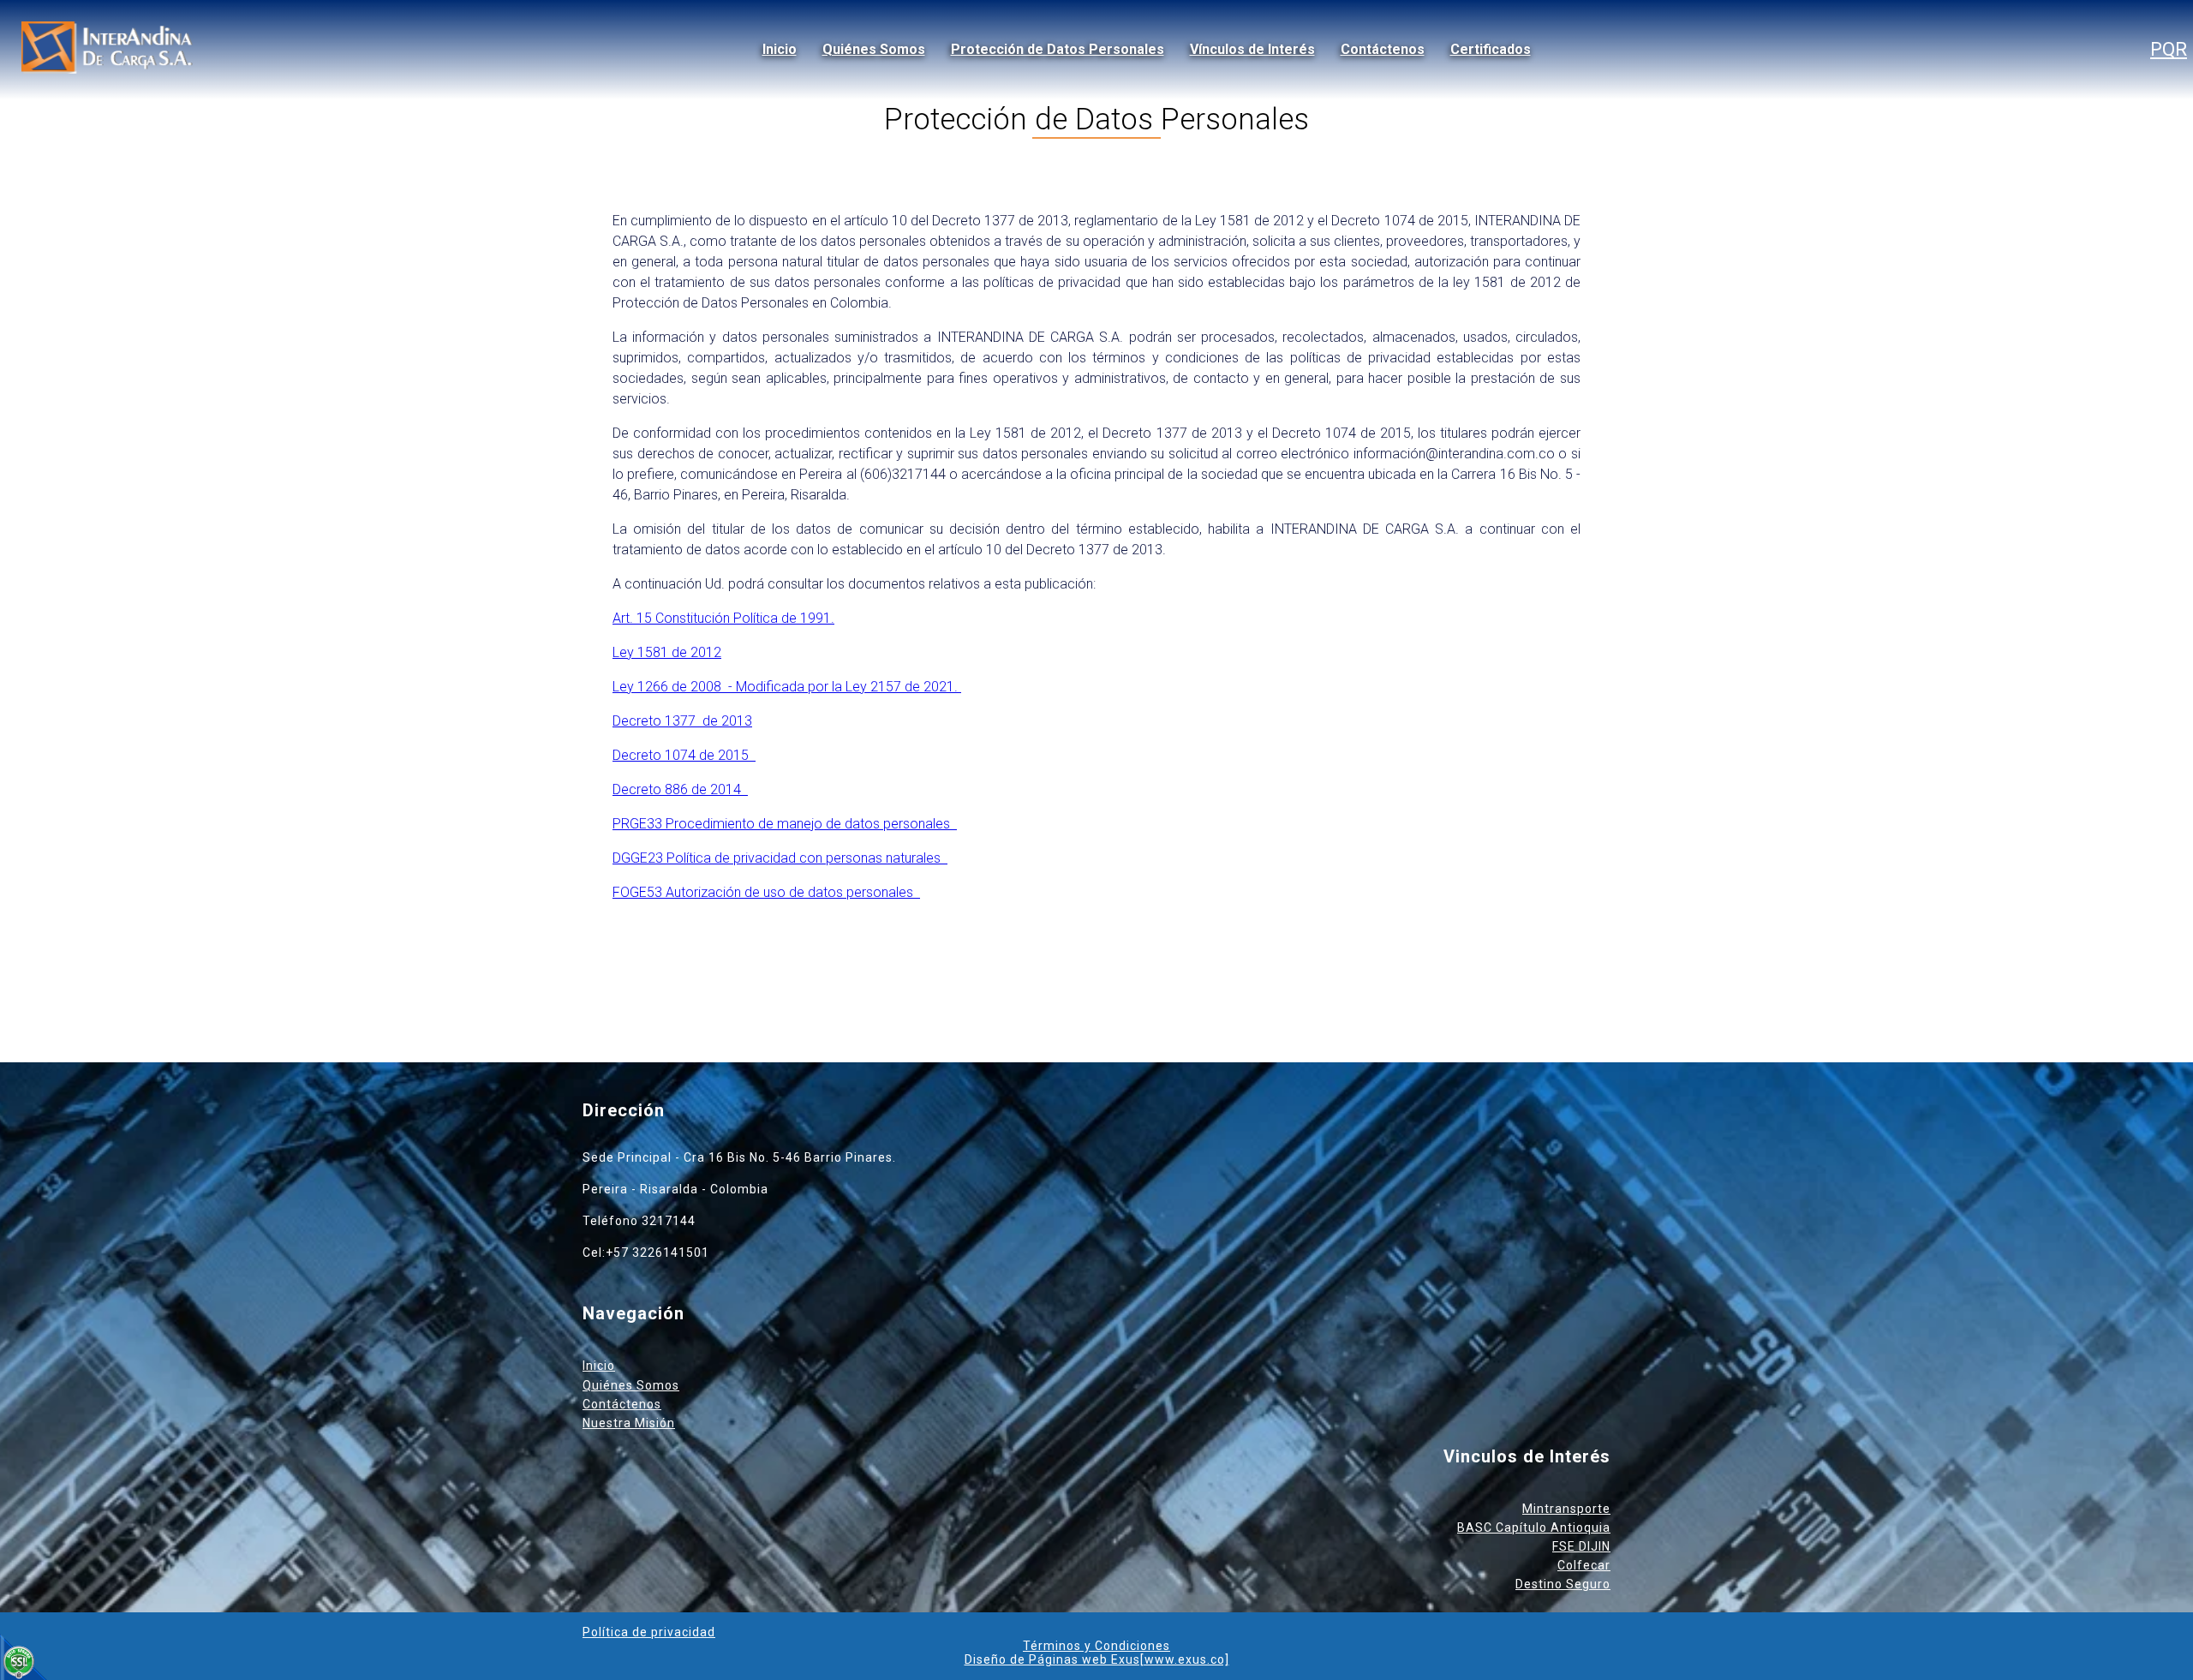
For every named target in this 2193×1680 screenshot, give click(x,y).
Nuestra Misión (629, 1423)
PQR (2169, 49)
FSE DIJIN (1581, 1546)
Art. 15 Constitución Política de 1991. (723, 618)
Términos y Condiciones (1096, 1646)
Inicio (780, 49)
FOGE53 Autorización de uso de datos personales (766, 892)
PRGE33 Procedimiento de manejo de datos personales (785, 824)
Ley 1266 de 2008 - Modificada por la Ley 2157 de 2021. (787, 687)
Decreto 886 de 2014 (680, 789)
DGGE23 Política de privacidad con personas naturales (780, 858)
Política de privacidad (649, 1632)
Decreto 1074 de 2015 (684, 755)
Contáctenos (1383, 49)
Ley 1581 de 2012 (667, 652)
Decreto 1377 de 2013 (682, 721)
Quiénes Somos (874, 49)
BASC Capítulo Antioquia (1534, 1528)
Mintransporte (1566, 1509)
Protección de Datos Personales (1058, 49)
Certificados (1491, 49)
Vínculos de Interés (1252, 49)
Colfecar (1584, 1565)
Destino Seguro (1563, 1584)
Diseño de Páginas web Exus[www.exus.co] (1097, 1659)
